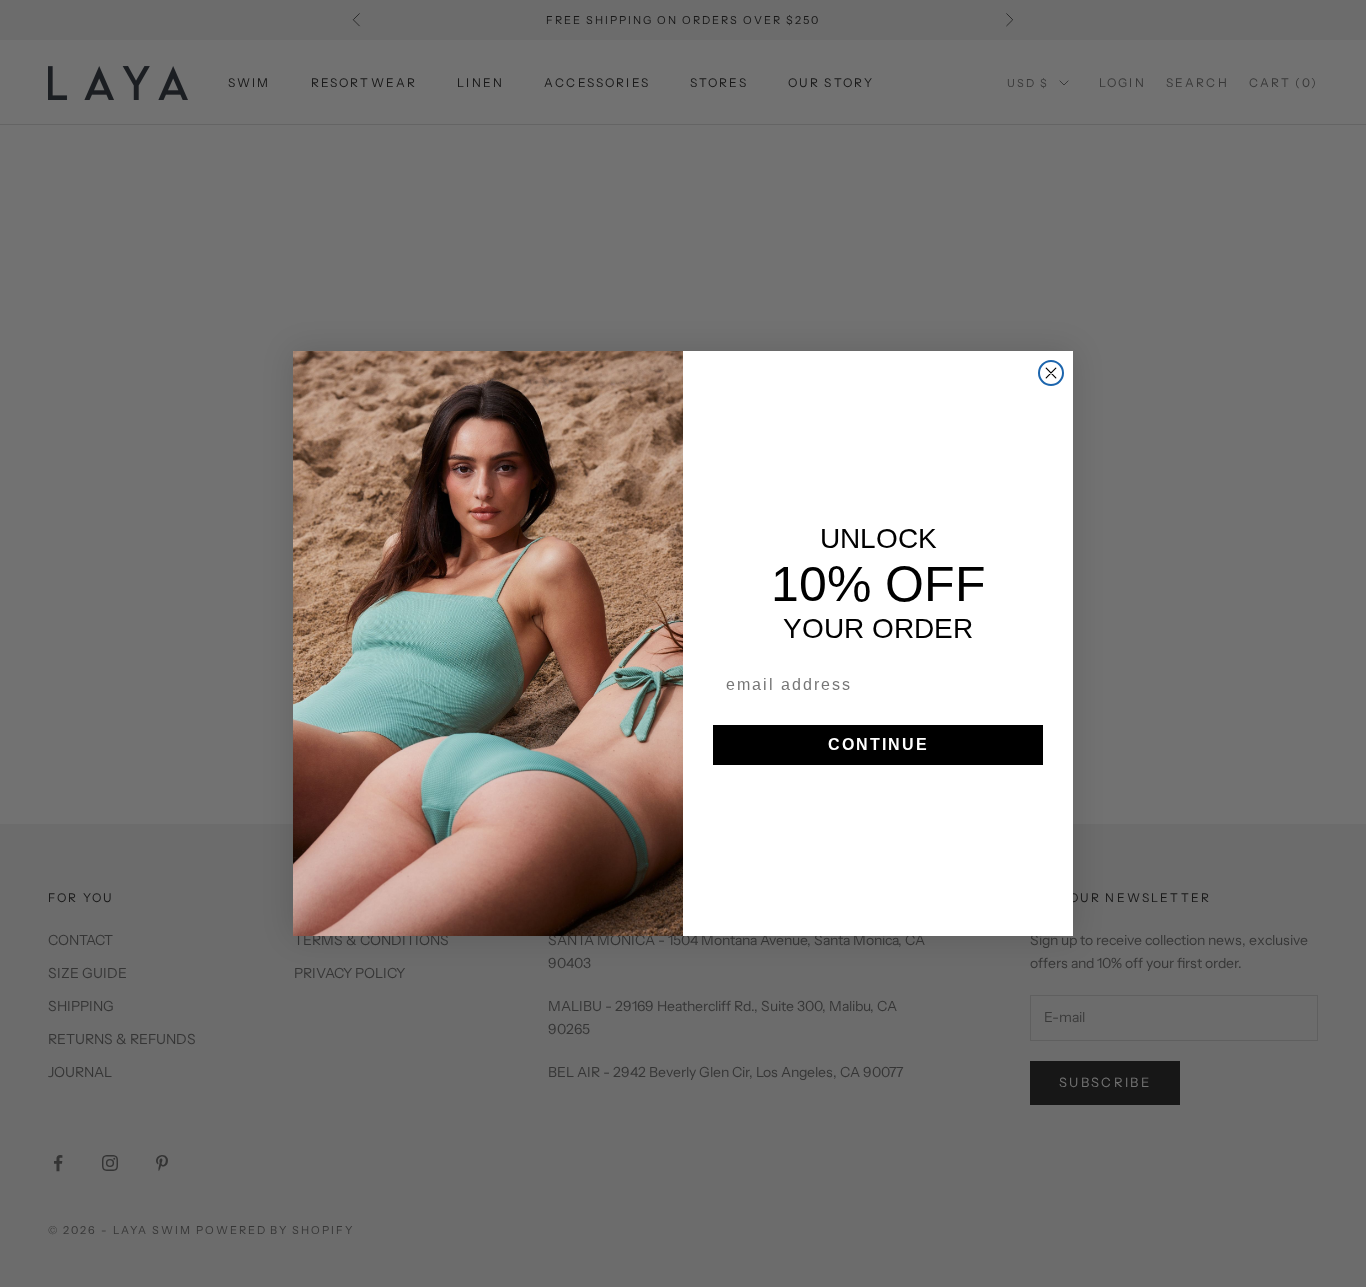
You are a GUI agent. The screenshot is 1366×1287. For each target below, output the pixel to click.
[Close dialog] (1051, 373)
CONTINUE (878, 744)
